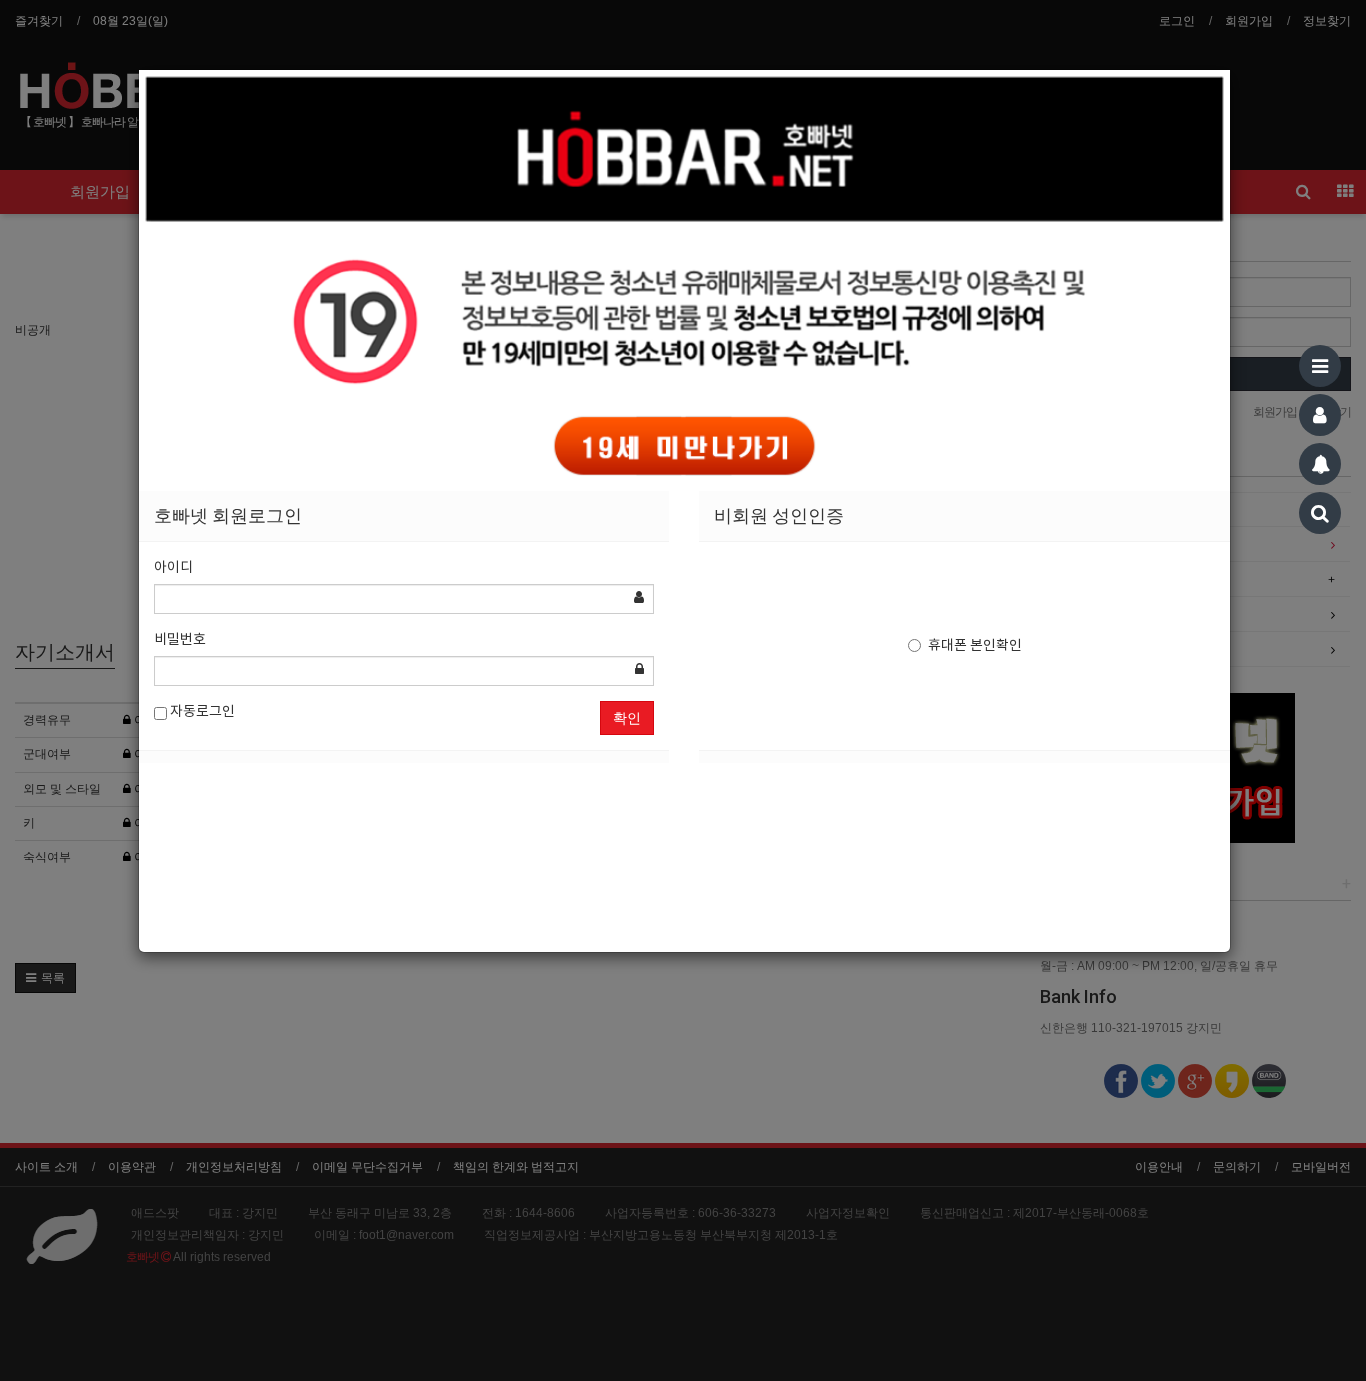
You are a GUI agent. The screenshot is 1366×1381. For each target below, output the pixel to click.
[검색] (1320, 513)
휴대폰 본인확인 (975, 646)
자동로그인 (201, 712)
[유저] (1320, 415)
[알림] (1320, 464)
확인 (627, 718)
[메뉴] (1320, 366)
